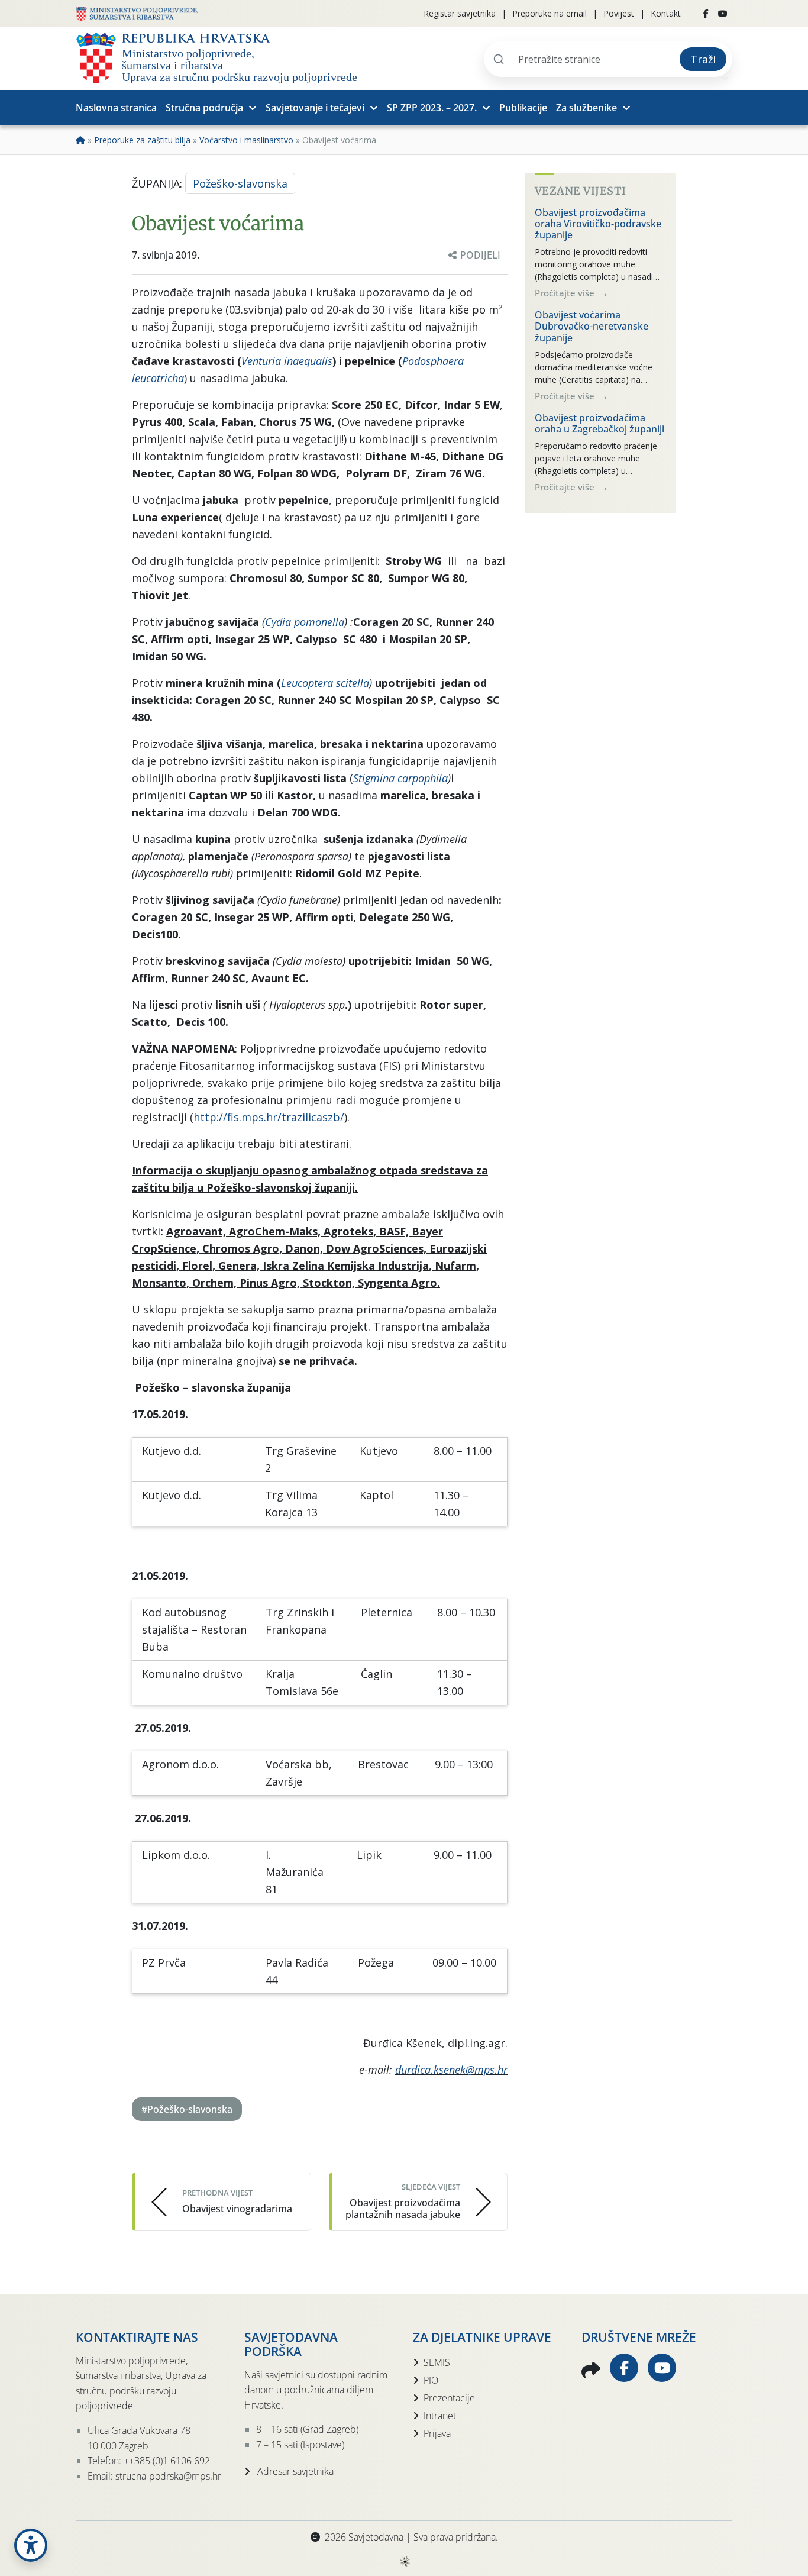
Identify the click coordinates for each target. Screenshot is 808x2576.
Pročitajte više (566, 293)
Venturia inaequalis (287, 361)
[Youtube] (723, 14)
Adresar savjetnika (294, 2471)
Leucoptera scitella (325, 683)
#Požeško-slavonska (187, 2109)
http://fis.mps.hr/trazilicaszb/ (269, 1117)
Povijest (619, 13)
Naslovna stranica (116, 108)
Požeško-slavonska (240, 183)
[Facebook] (706, 14)
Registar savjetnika (460, 13)
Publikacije (523, 108)
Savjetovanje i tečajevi (315, 108)
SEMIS (437, 2362)
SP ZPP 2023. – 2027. (432, 108)
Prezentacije (449, 2398)
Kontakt (666, 13)
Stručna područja (204, 108)
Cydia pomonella (305, 622)
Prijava (437, 2433)
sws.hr (404, 2561)
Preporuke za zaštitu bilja (142, 140)
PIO (431, 2380)
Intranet (440, 2416)
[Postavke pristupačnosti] (31, 2545)
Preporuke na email (550, 13)
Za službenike (586, 108)
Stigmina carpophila (400, 778)
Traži (703, 59)
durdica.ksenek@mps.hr (451, 2070)
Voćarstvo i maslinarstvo (246, 140)
